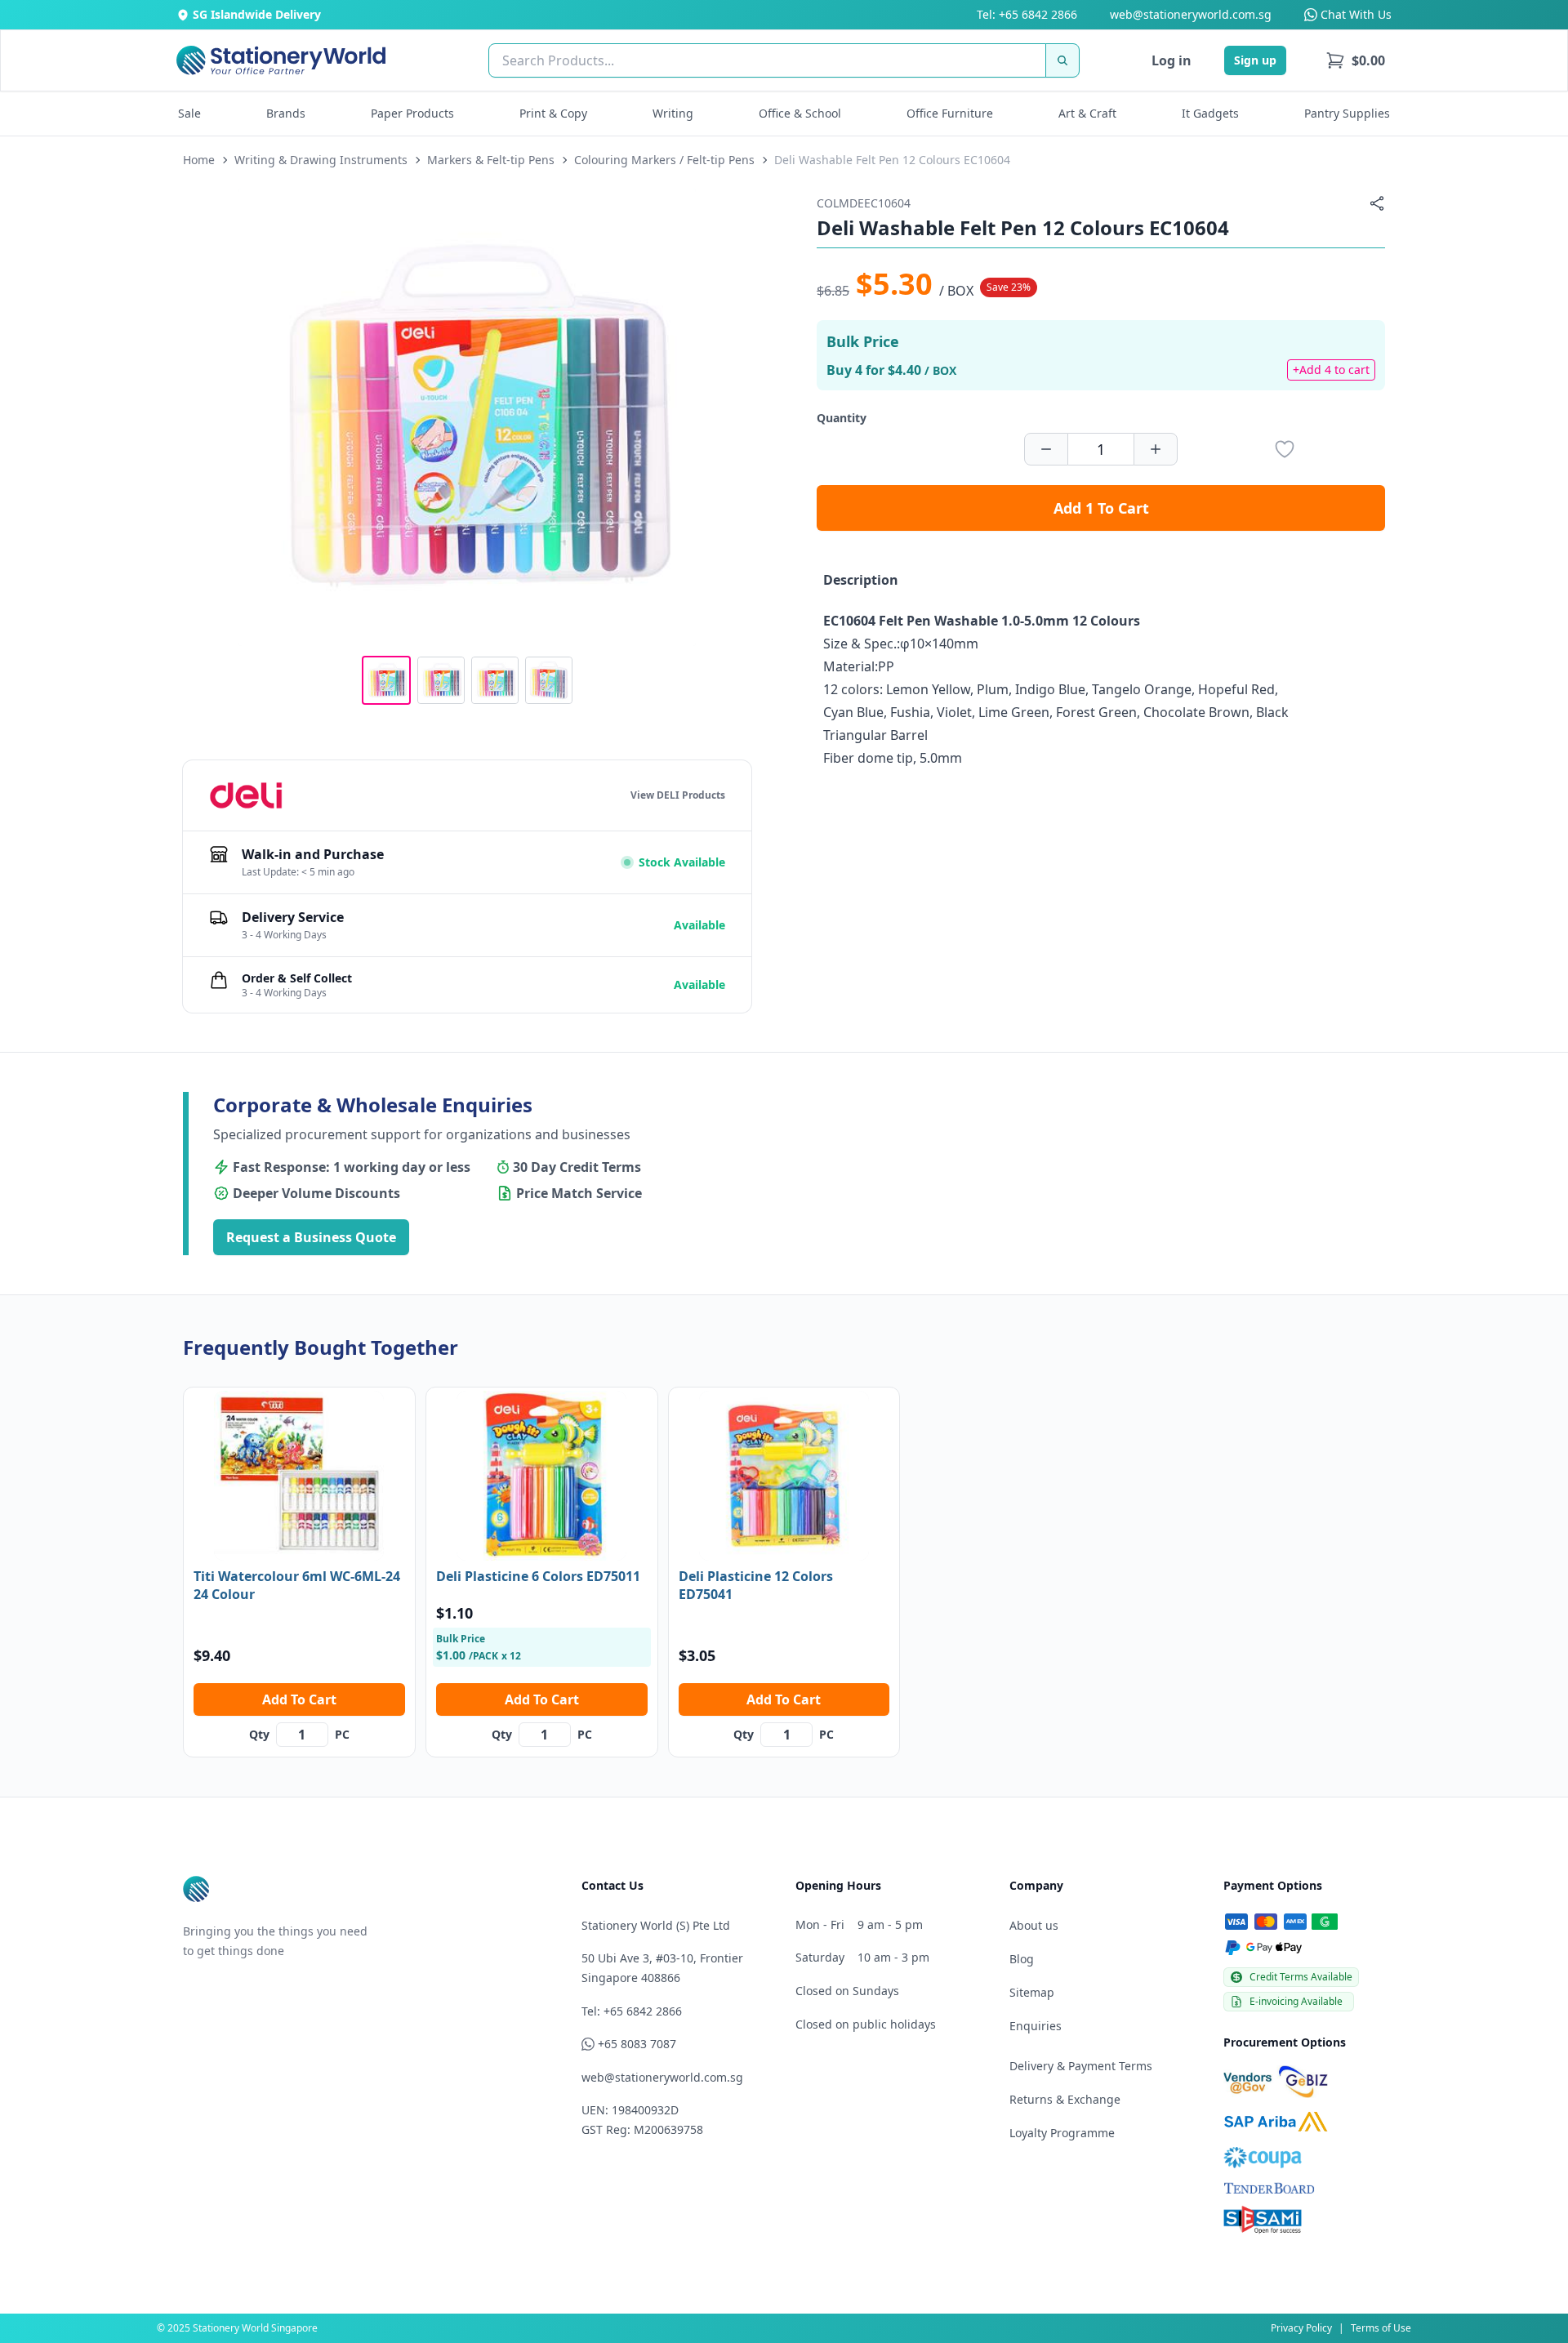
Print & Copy (553, 113)
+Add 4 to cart (1331, 370)
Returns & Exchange (1065, 2099)
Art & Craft (1087, 113)
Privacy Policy (1301, 2328)
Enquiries (1036, 2026)
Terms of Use (1381, 2328)
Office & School (800, 113)
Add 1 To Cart (1101, 508)
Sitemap (1032, 1992)
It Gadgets (1210, 113)
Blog (1022, 1959)
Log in (1172, 60)
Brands (286, 113)
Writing (673, 113)
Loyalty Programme (1062, 2133)
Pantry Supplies (1347, 113)
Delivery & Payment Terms (1081, 2066)
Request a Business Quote (311, 1237)
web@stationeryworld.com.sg (1191, 14)
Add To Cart (299, 1699)
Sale (189, 113)
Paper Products (412, 113)
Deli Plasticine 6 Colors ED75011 (538, 1576)
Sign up (1255, 60)
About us (1034, 1925)
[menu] (1355, 60)
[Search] (1062, 60)
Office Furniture (950, 113)
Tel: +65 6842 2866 (1027, 14)
